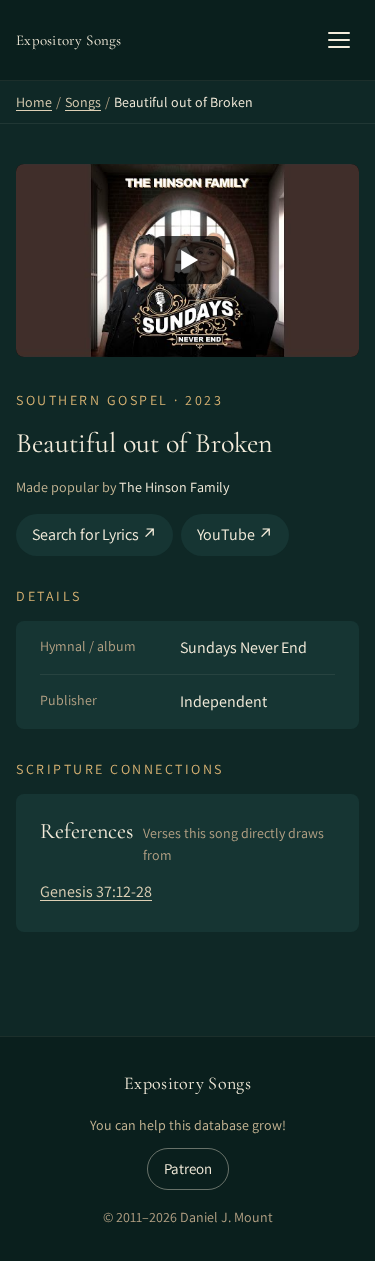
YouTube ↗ (235, 534)
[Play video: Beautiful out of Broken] (187, 260)
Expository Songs (187, 1083)
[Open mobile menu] (339, 40)
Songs (83, 102)
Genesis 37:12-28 (96, 891)
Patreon (188, 1168)
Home (34, 102)
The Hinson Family (174, 487)
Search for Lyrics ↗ (94, 534)
